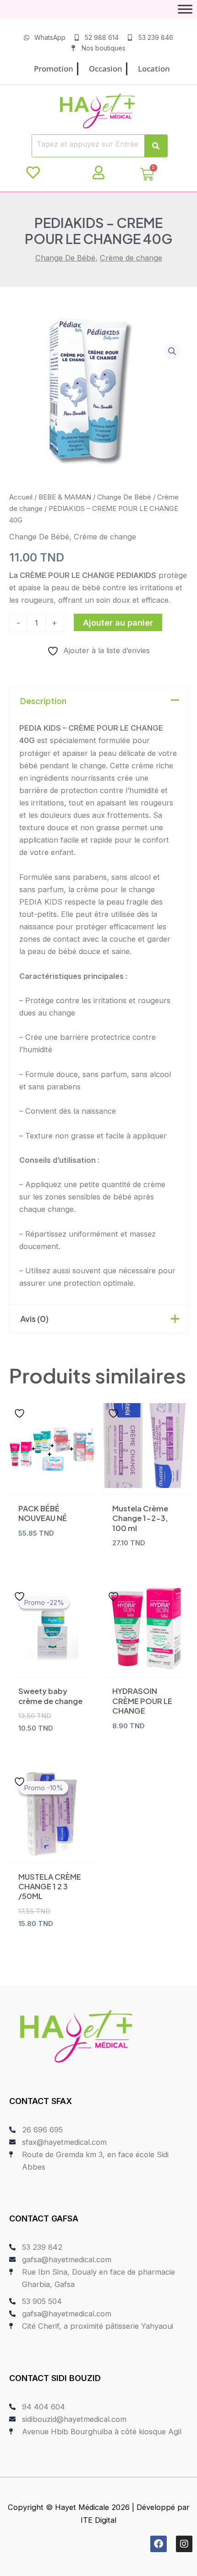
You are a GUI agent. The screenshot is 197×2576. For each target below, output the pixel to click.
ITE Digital (98, 2520)
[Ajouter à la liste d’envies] (21, 1413)
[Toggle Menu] (185, 9)
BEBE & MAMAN (65, 497)
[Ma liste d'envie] (33, 172)
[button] (172, 351)
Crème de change (131, 258)
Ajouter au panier (118, 622)
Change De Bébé (65, 258)
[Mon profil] (98, 172)
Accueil (21, 497)
